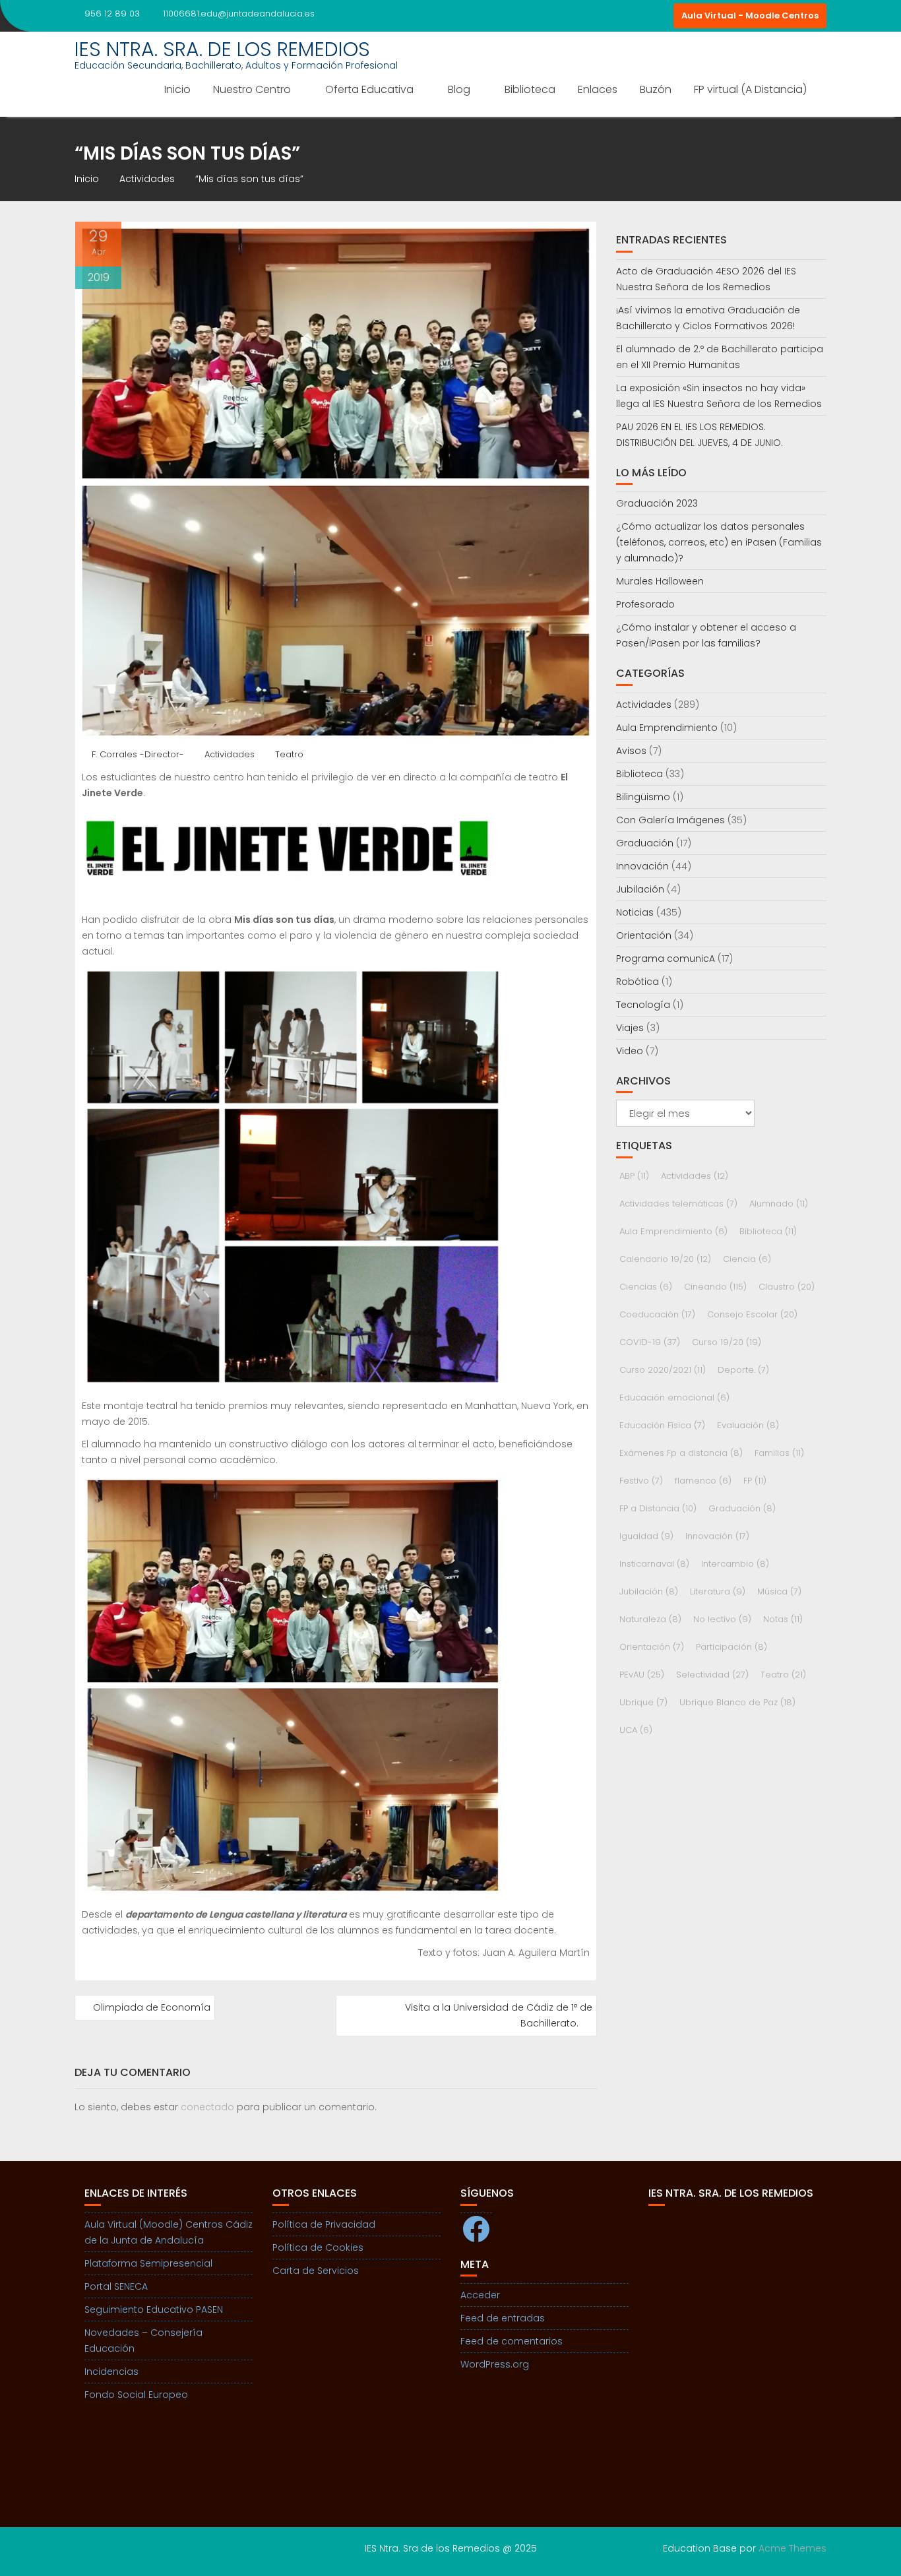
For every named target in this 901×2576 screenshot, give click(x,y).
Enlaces (598, 89)
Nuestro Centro (252, 89)
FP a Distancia (658, 1508)
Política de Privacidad (324, 2224)
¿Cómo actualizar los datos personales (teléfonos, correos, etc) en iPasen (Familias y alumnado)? (719, 542)
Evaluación (748, 1425)
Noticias (635, 912)
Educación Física (662, 1425)
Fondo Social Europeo (136, 2395)
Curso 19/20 (727, 1342)
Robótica (637, 982)
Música (779, 1591)
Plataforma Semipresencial (148, 2263)
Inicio (177, 89)
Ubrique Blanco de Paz (737, 1702)
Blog (459, 89)
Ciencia (747, 1259)
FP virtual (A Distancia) (750, 89)
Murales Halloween (660, 581)
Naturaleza (650, 1619)
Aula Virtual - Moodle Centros (750, 16)
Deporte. (743, 1370)
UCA (636, 1730)
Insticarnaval (654, 1564)
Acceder (480, 2295)
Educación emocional (674, 1398)
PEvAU (642, 1675)
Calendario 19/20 (665, 1259)
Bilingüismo (643, 797)
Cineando (715, 1287)
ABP (634, 1176)
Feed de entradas (503, 2318)
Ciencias (646, 1287)
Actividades (230, 754)
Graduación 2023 (657, 503)
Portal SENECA (116, 2286)
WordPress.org (495, 2364)
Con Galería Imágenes (670, 820)
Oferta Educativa (369, 89)
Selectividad (712, 1675)
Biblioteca (530, 89)
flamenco (703, 1481)
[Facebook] (637, 16)
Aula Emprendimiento (667, 728)
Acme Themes (792, 2548)
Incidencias (111, 2372)
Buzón (656, 89)
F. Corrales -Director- (138, 754)
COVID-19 (650, 1342)
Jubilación (640, 889)
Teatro (289, 754)
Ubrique (643, 1702)
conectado (207, 2107)
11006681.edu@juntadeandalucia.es (239, 14)
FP (755, 1481)
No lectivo (722, 1619)
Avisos (631, 751)
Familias (779, 1453)
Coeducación (657, 1314)
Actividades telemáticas (678, 1204)
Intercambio (735, 1564)
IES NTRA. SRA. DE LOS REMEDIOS (222, 49)
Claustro (787, 1287)
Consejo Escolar (752, 1314)
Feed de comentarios (512, 2341)
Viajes (630, 1028)
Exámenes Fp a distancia (681, 1453)
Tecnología (643, 1005)
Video (630, 1051)
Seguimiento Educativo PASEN (154, 2309)
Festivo (641, 1481)
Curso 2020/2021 (663, 1370)
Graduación (645, 843)
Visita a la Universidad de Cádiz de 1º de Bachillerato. (499, 2015)
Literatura (718, 1591)
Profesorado (645, 604)
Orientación (644, 935)
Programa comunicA (666, 958)
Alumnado (779, 1204)
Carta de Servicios (316, 2271)
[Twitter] (660, 16)
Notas (783, 1619)
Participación (731, 1647)
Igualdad (646, 1536)
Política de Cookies (318, 2247)
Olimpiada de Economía (152, 2007)
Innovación (642, 866)
